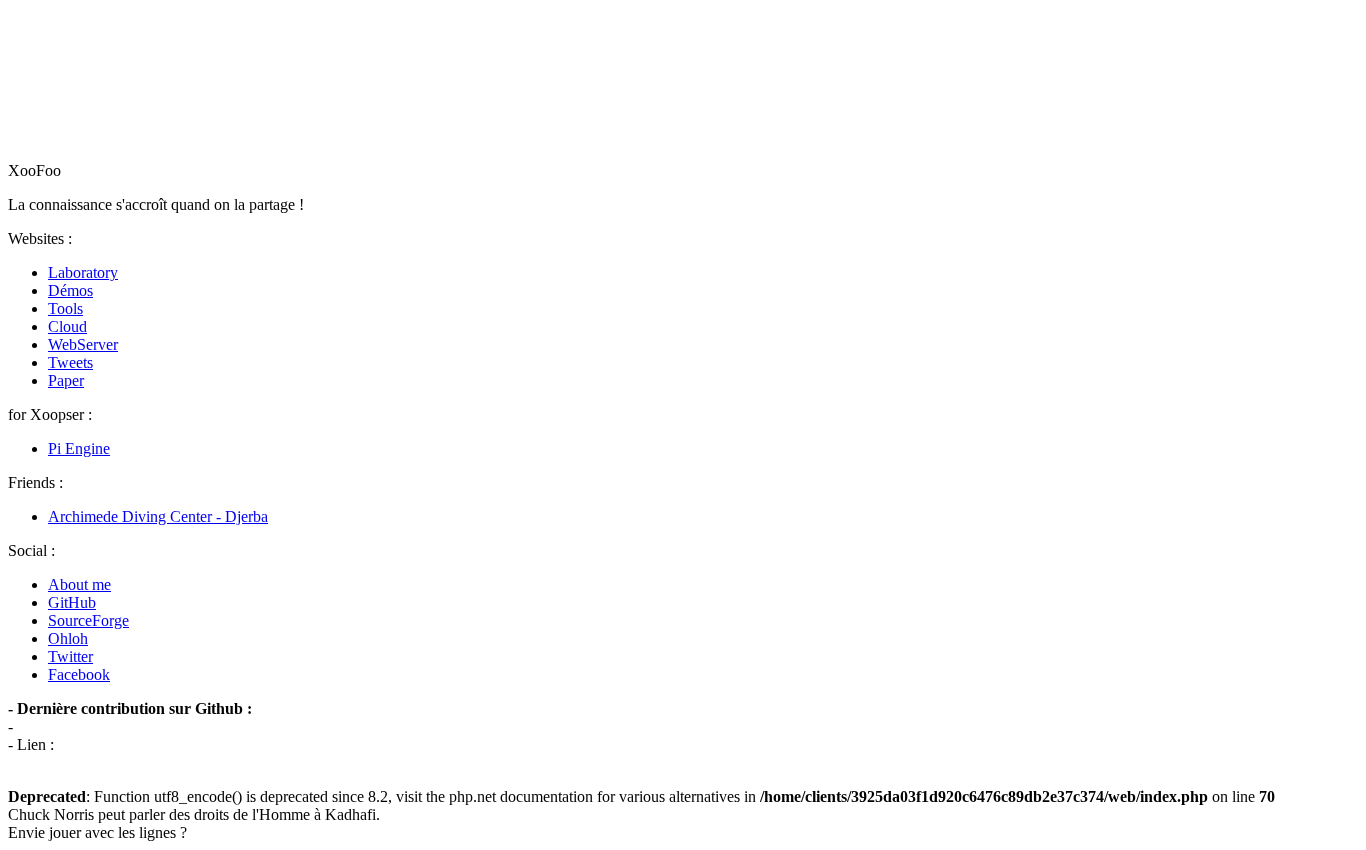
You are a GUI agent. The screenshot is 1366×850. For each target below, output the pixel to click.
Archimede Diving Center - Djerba (158, 516)
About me (79, 584)
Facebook (79, 674)
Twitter (70, 656)
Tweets (70, 362)
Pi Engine (79, 448)
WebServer (83, 344)
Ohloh (68, 638)
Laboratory (83, 272)
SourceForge (88, 620)
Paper (66, 380)
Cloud (67, 326)
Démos (70, 290)
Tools (65, 308)
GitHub (72, 602)
